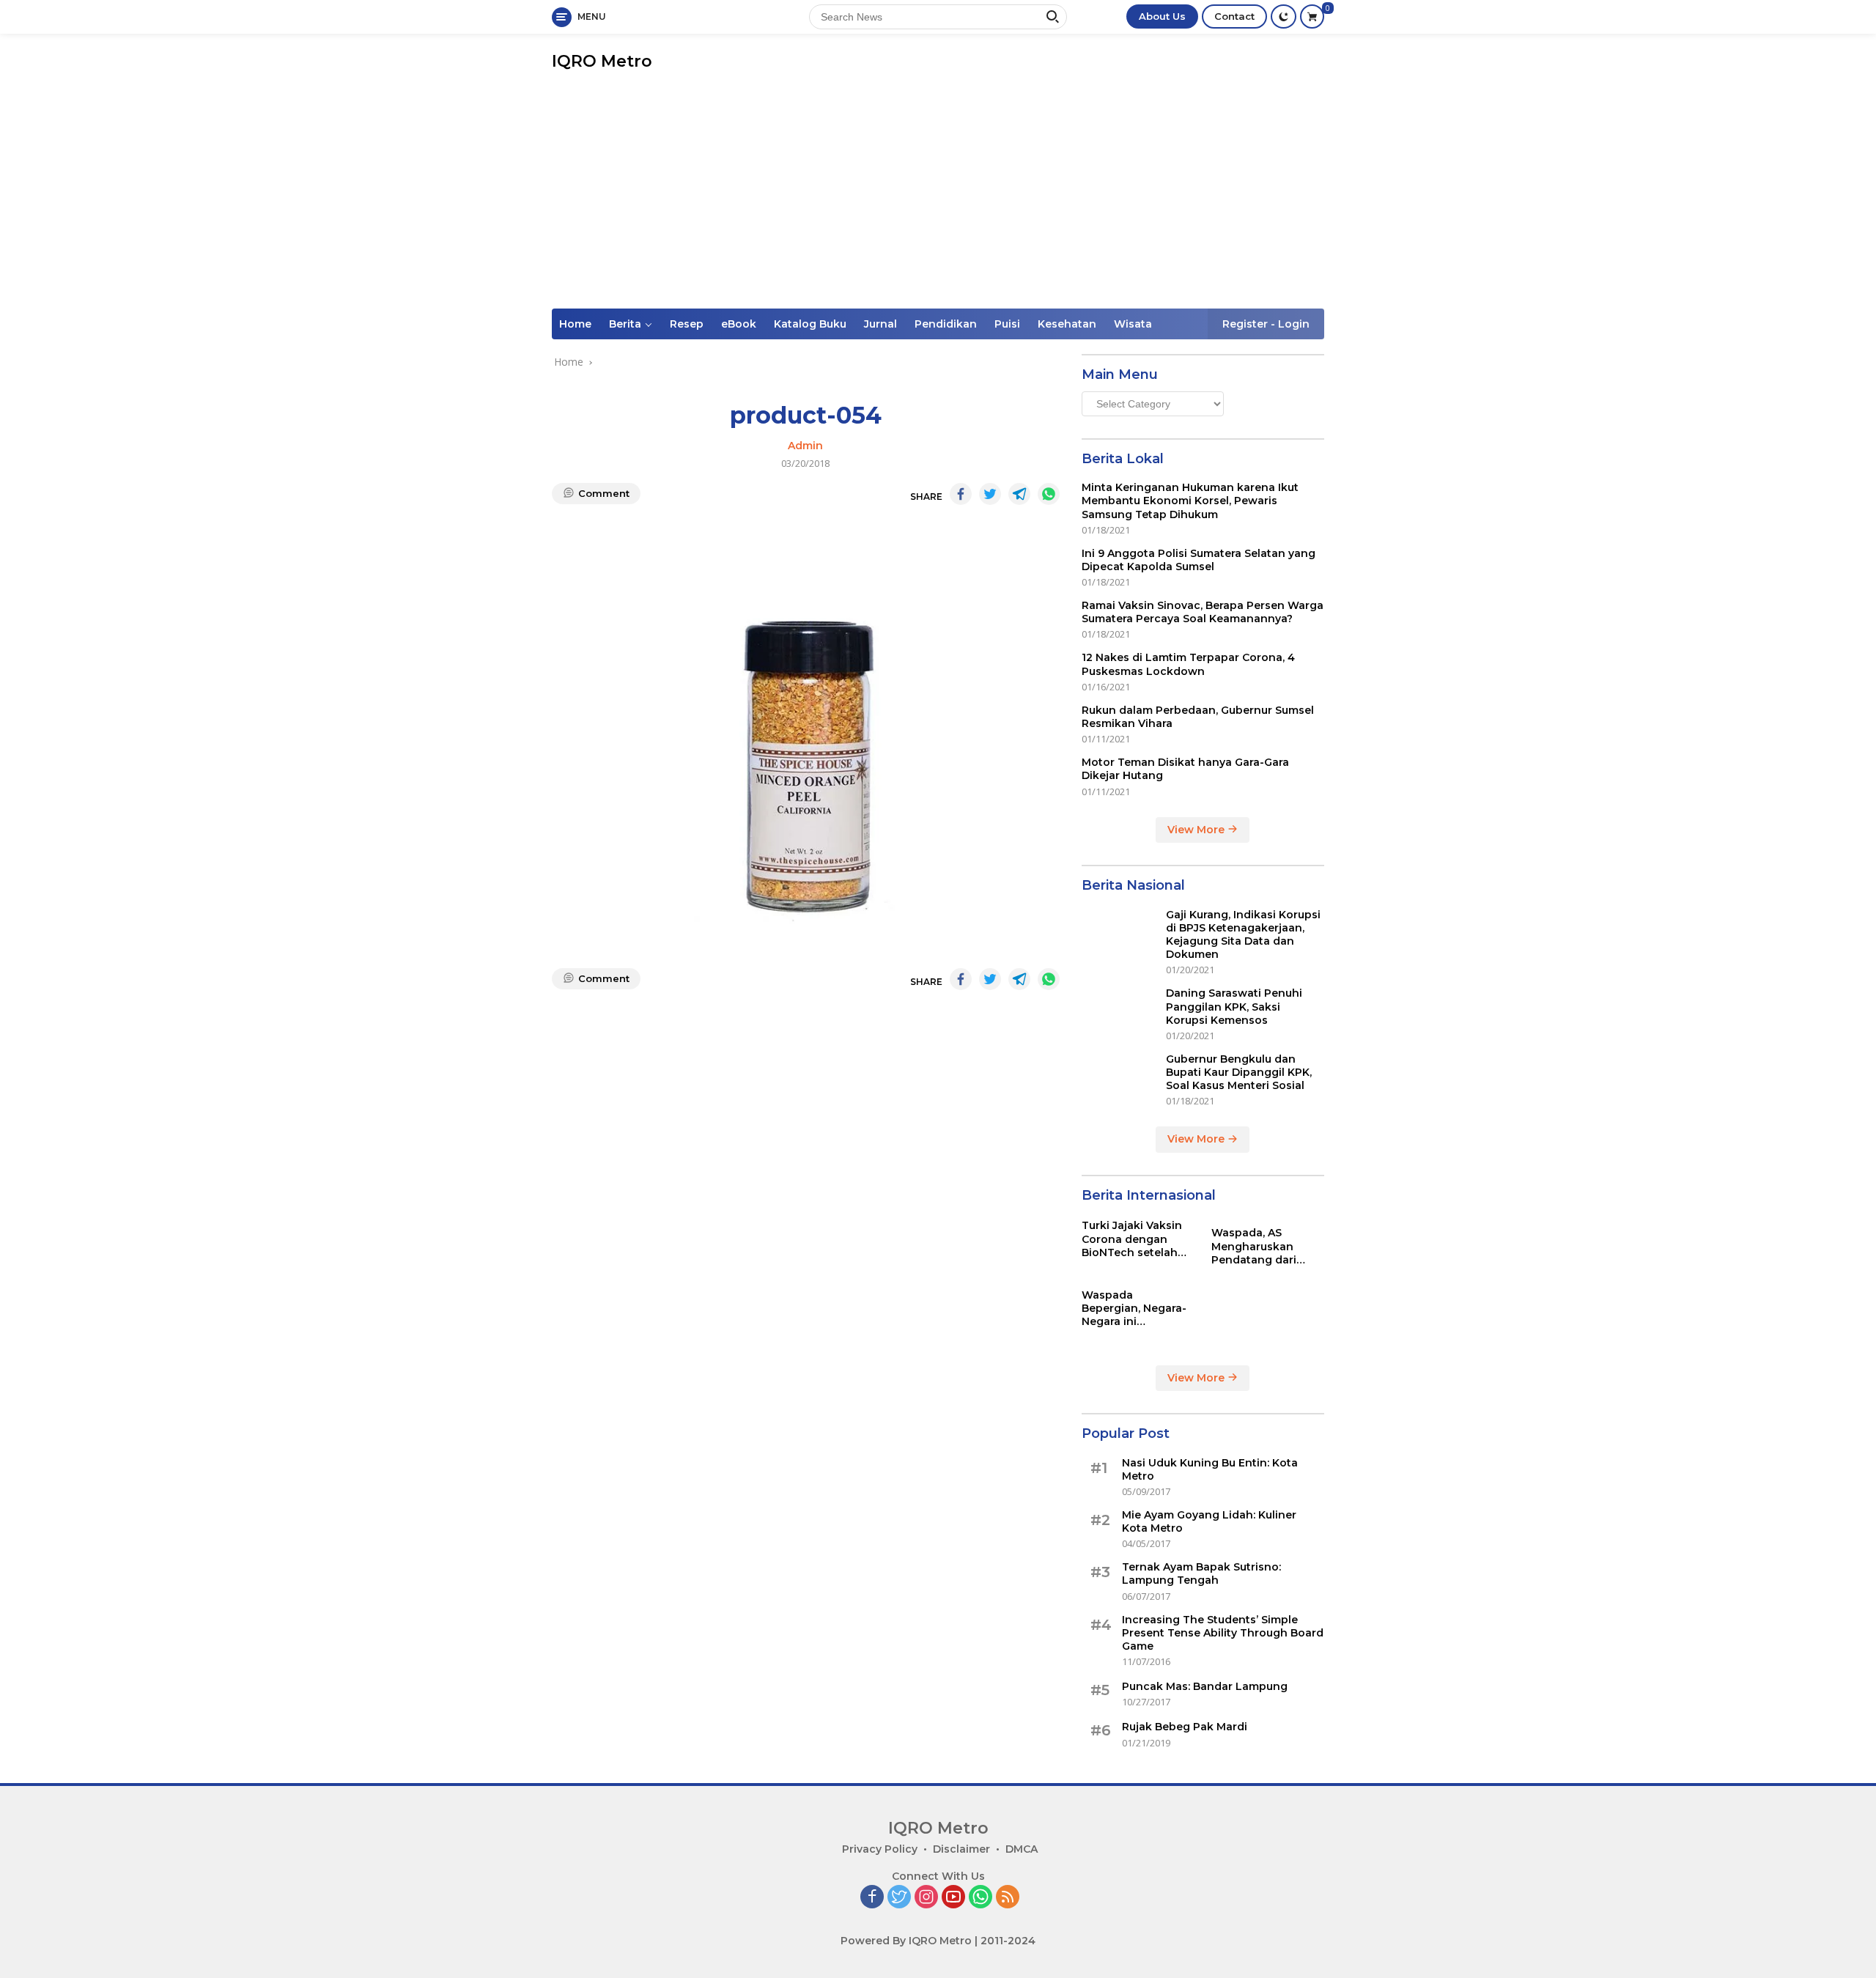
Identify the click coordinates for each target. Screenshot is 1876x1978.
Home (575, 324)
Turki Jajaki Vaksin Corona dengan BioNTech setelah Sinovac (1132, 1239)
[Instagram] (926, 1898)
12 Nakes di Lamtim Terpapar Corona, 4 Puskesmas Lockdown (1188, 664)
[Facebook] (872, 1898)
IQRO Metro (602, 61)
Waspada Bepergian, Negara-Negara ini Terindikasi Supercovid (1134, 1309)
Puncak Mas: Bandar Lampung (1205, 1686)
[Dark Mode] (1284, 16)
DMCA (1022, 1849)
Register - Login (1266, 324)
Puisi (1007, 324)
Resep (687, 324)
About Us (1162, 16)
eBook (739, 324)
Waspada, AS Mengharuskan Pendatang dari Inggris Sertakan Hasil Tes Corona (1257, 1246)
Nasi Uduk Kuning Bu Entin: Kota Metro (1210, 1469)
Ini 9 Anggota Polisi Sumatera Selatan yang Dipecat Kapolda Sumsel (1199, 560)
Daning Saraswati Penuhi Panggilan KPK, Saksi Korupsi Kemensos (1234, 1006)
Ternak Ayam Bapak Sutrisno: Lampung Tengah (1201, 1573)
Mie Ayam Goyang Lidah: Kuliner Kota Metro (1209, 1521)
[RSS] (1008, 1898)
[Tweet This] (990, 494)
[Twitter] (899, 1898)
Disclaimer (961, 1849)
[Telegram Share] (1019, 494)
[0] (1312, 16)
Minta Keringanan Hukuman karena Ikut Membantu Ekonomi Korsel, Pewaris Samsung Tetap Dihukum (1190, 501)
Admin (805, 446)
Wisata (1133, 324)
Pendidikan (946, 324)
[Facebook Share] (961, 494)
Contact (1234, 16)
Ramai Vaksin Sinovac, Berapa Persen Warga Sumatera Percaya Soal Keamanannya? (1203, 612)
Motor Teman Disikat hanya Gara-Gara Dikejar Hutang (1185, 769)
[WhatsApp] (981, 1898)
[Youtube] (953, 1898)
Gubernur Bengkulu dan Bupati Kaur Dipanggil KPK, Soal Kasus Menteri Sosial (1239, 1072)
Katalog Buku (810, 324)
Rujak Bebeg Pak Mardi (1185, 1727)
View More (1197, 830)
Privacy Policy (880, 1849)
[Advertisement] (938, 199)
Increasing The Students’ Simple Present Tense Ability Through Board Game (1223, 1633)
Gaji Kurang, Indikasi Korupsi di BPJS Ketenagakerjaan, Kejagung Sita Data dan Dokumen (1243, 935)
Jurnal (880, 324)
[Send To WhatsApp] (1049, 494)
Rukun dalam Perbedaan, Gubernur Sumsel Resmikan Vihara (1198, 717)
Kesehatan (1067, 324)
